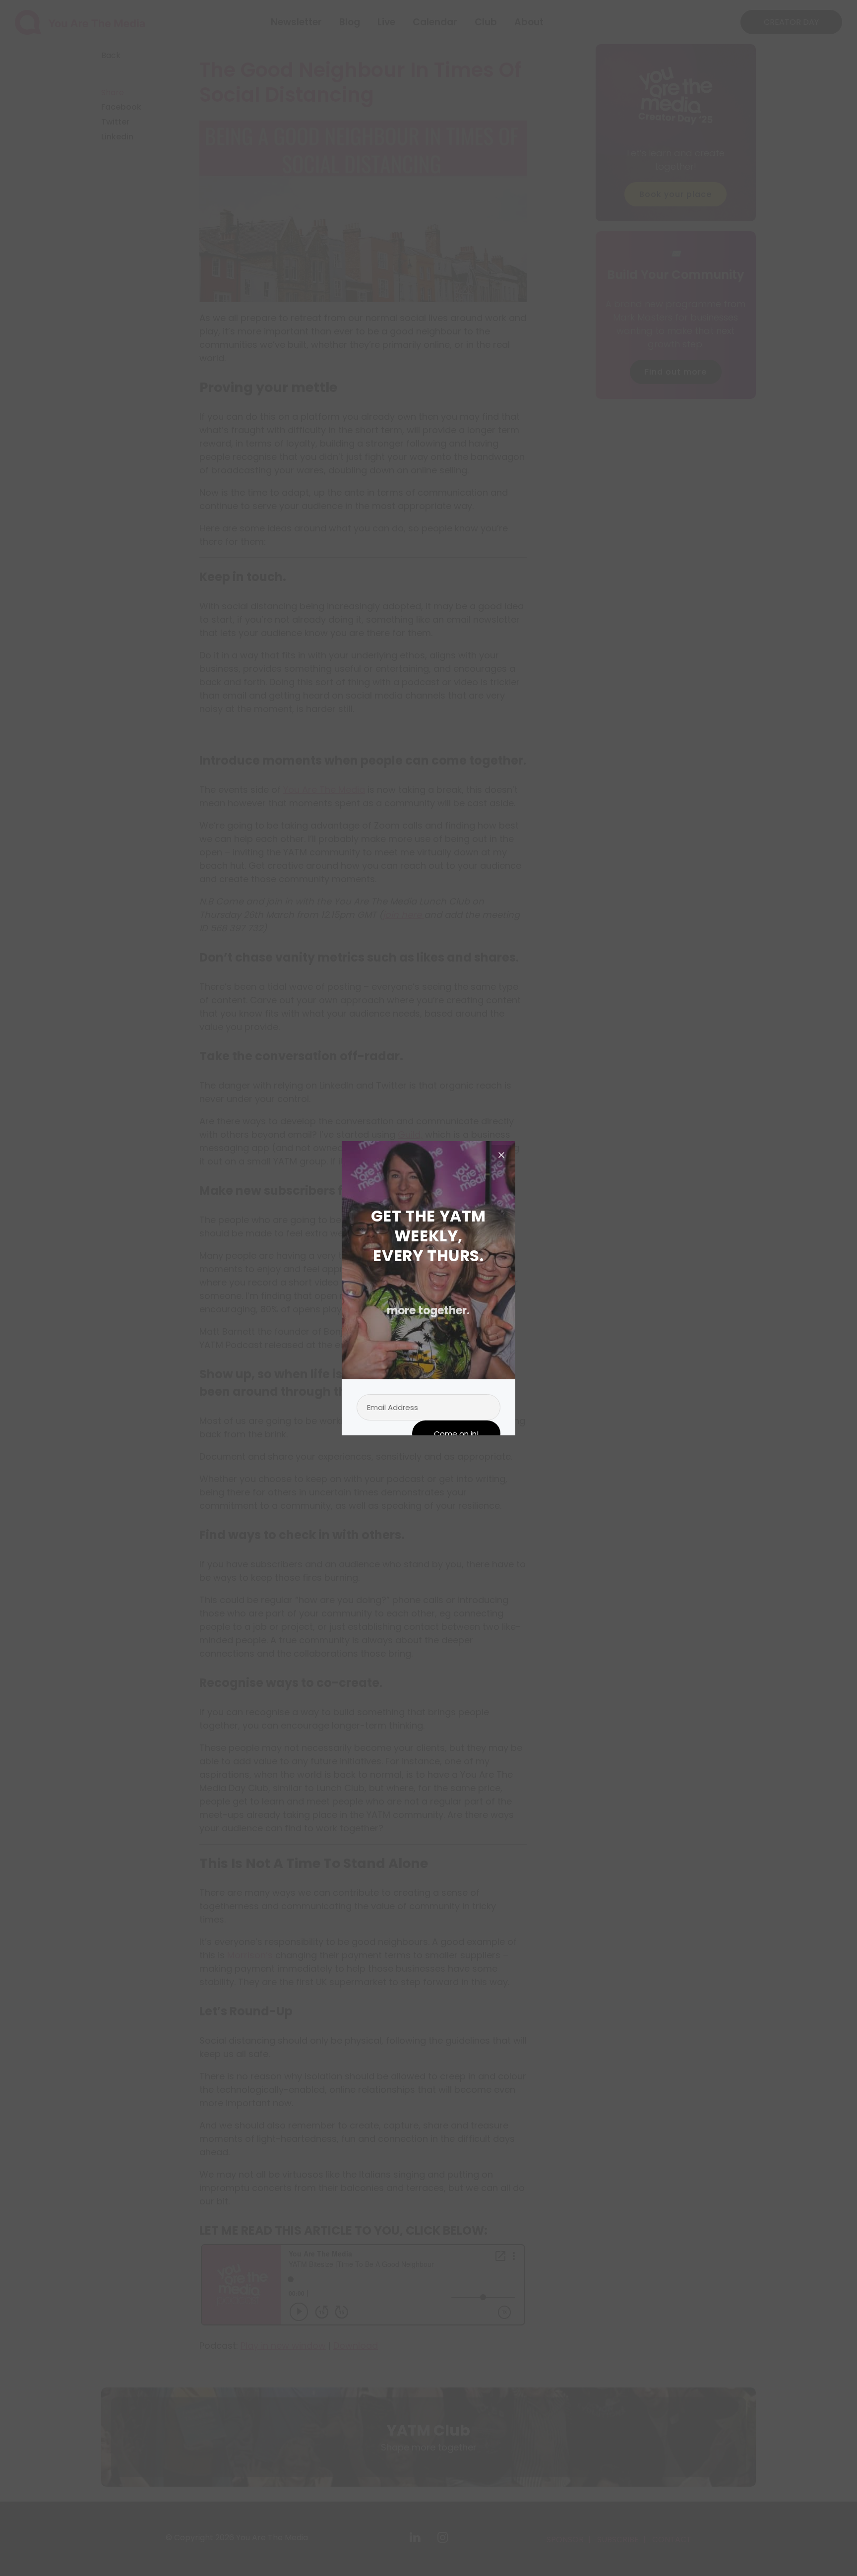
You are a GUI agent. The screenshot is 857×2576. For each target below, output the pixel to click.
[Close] (501, 1155)
